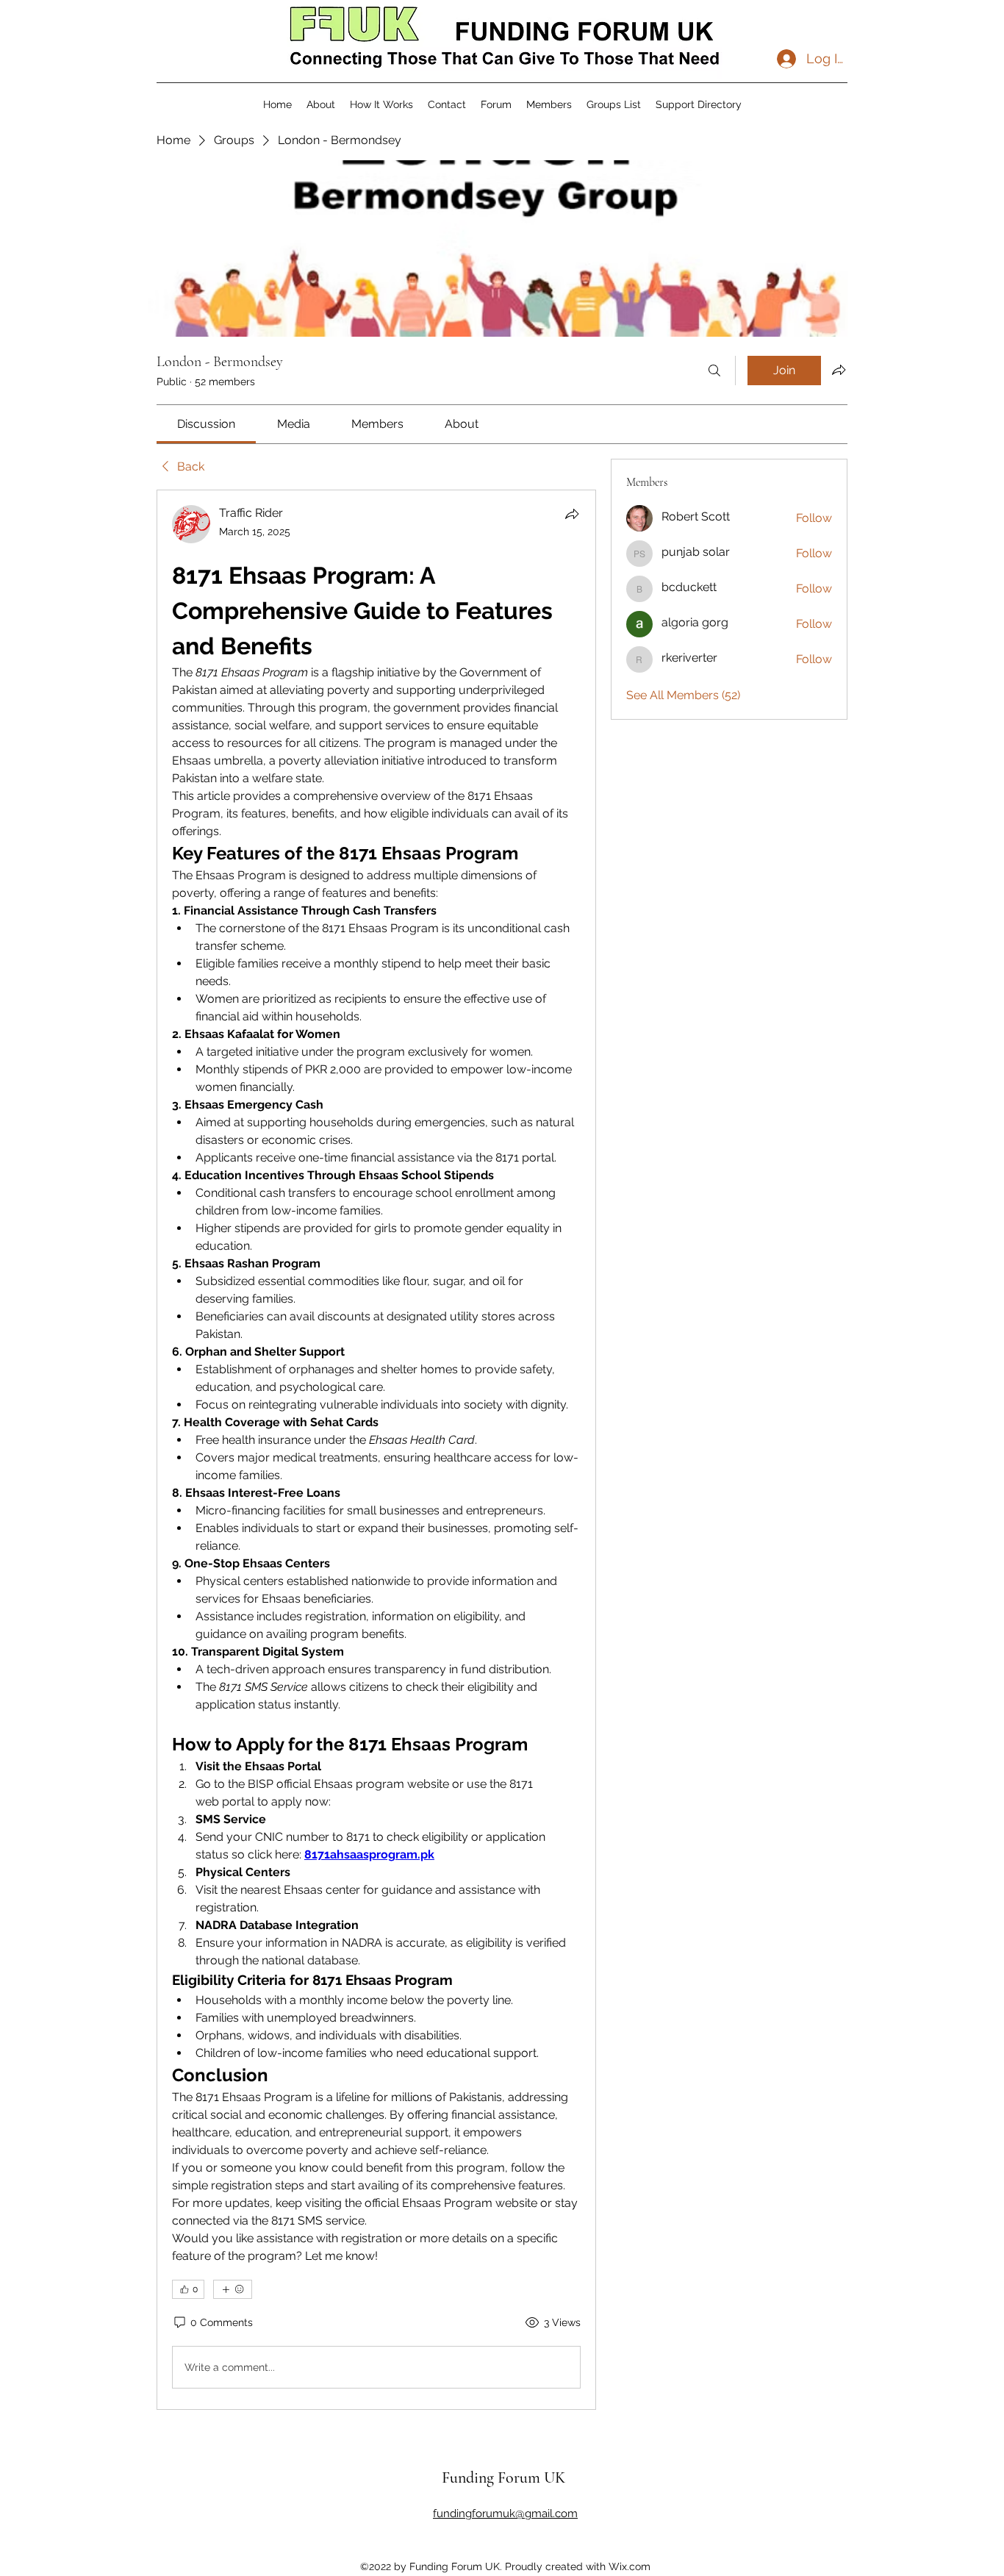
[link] (206, 424)
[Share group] (839, 370)
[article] (376, 1450)
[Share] (572, 514)
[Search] (714, 371)
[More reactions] (233, 2289)
